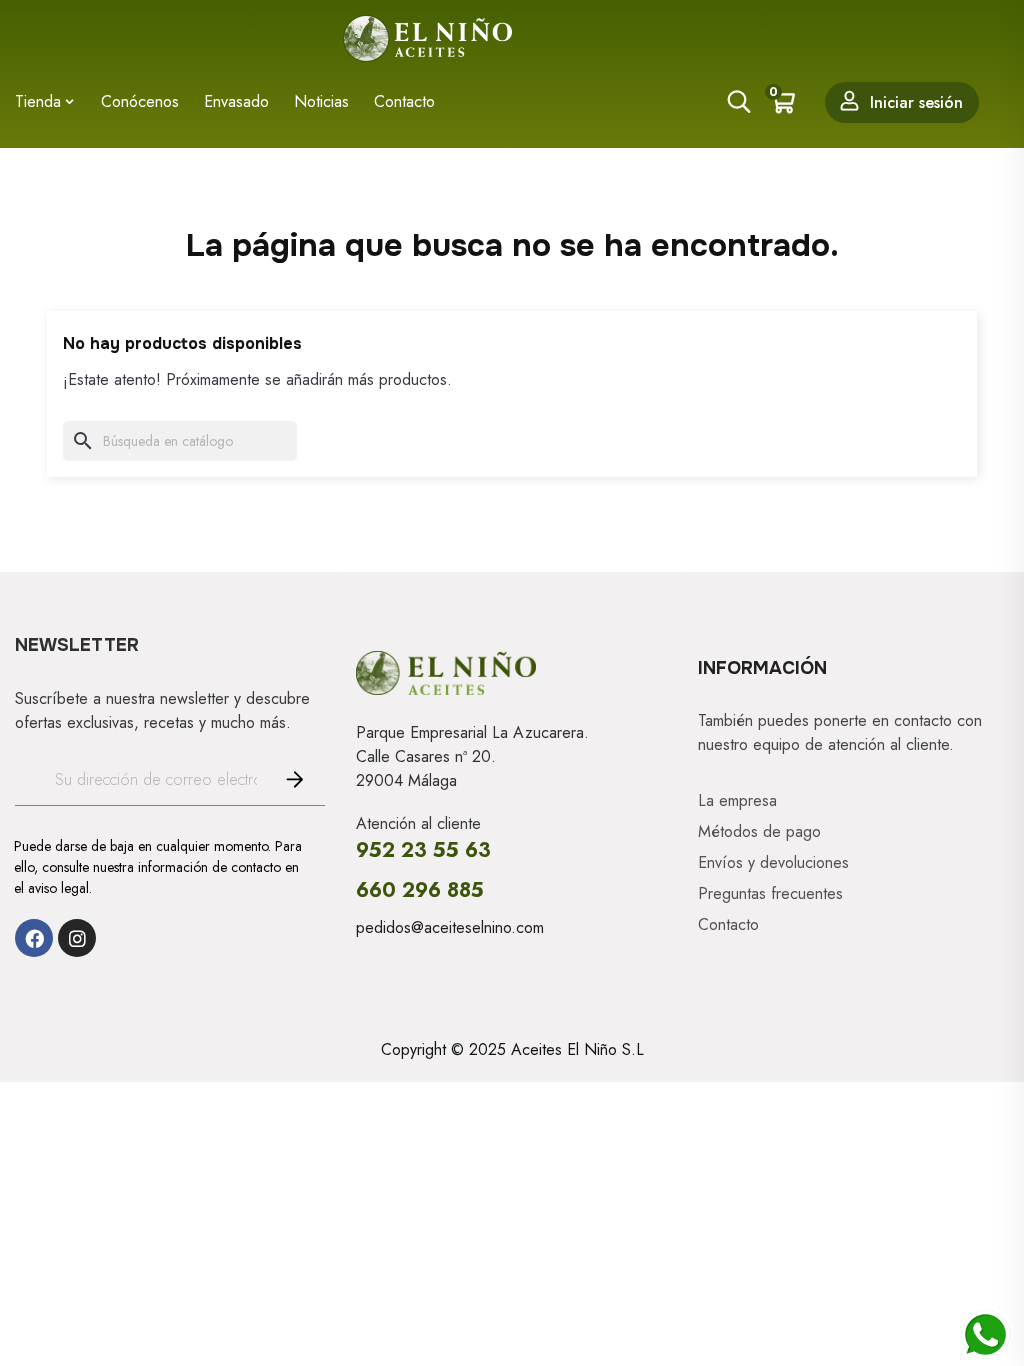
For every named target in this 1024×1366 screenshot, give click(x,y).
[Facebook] (34, 938)
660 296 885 (420, 890)
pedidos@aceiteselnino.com (450, 927)
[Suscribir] (291, 779)
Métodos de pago (759, 832)
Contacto (728, 925)
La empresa (737, 801)
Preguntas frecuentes (770, 894)
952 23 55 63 (423, 850)
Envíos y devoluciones (773, 863)
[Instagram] (77, 938)
